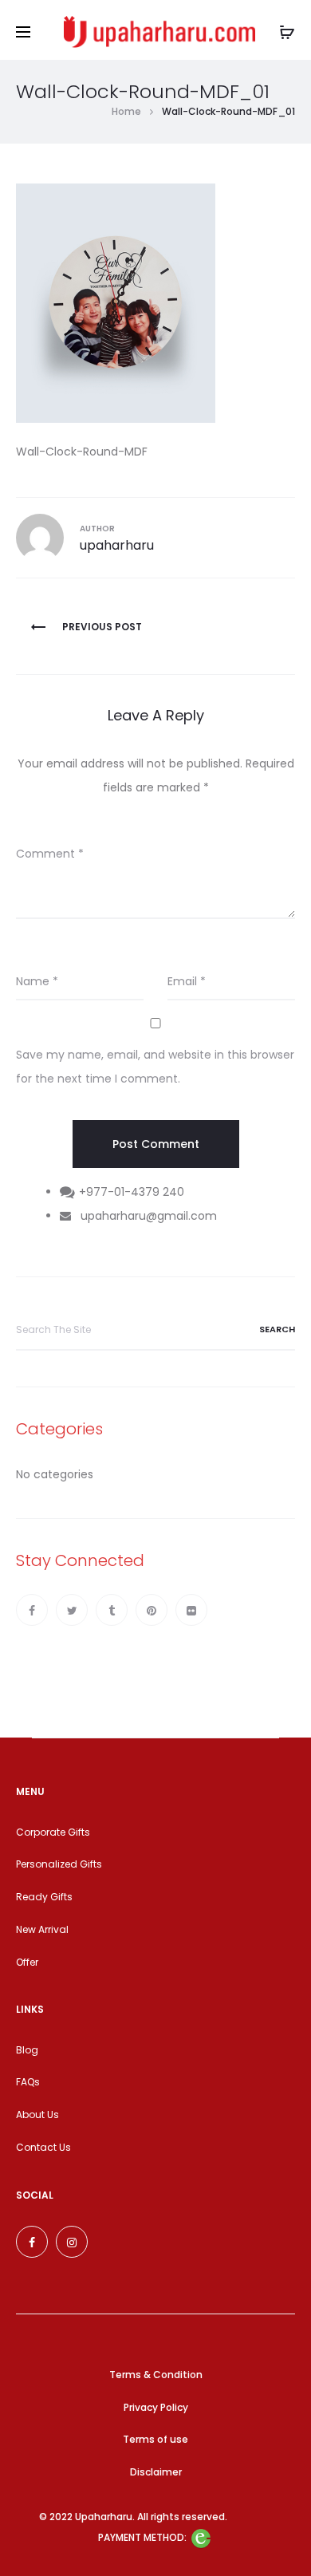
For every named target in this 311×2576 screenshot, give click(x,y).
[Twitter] (72, 1610)
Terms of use (155, 2439)
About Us (37, 2114)
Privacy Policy (156, 2407)
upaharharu (117, 545)
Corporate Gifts (53, 1832)
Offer (27, 1962)
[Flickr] (191, 1610)
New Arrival (42, 1929)
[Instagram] (72, 2242)
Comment (50, 854)
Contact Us (43, 2147)
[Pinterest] (152, 1610)
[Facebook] (32, 1610)
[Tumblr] (112, 1610)
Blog (27, 2050)
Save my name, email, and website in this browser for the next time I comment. (155, 1067)
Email (187, 981)
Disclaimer (156, 2472)
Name (37, 981)
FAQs (28, 2082)
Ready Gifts (44, 1897)
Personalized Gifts (59, 1864)
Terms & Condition (156, 2375)
